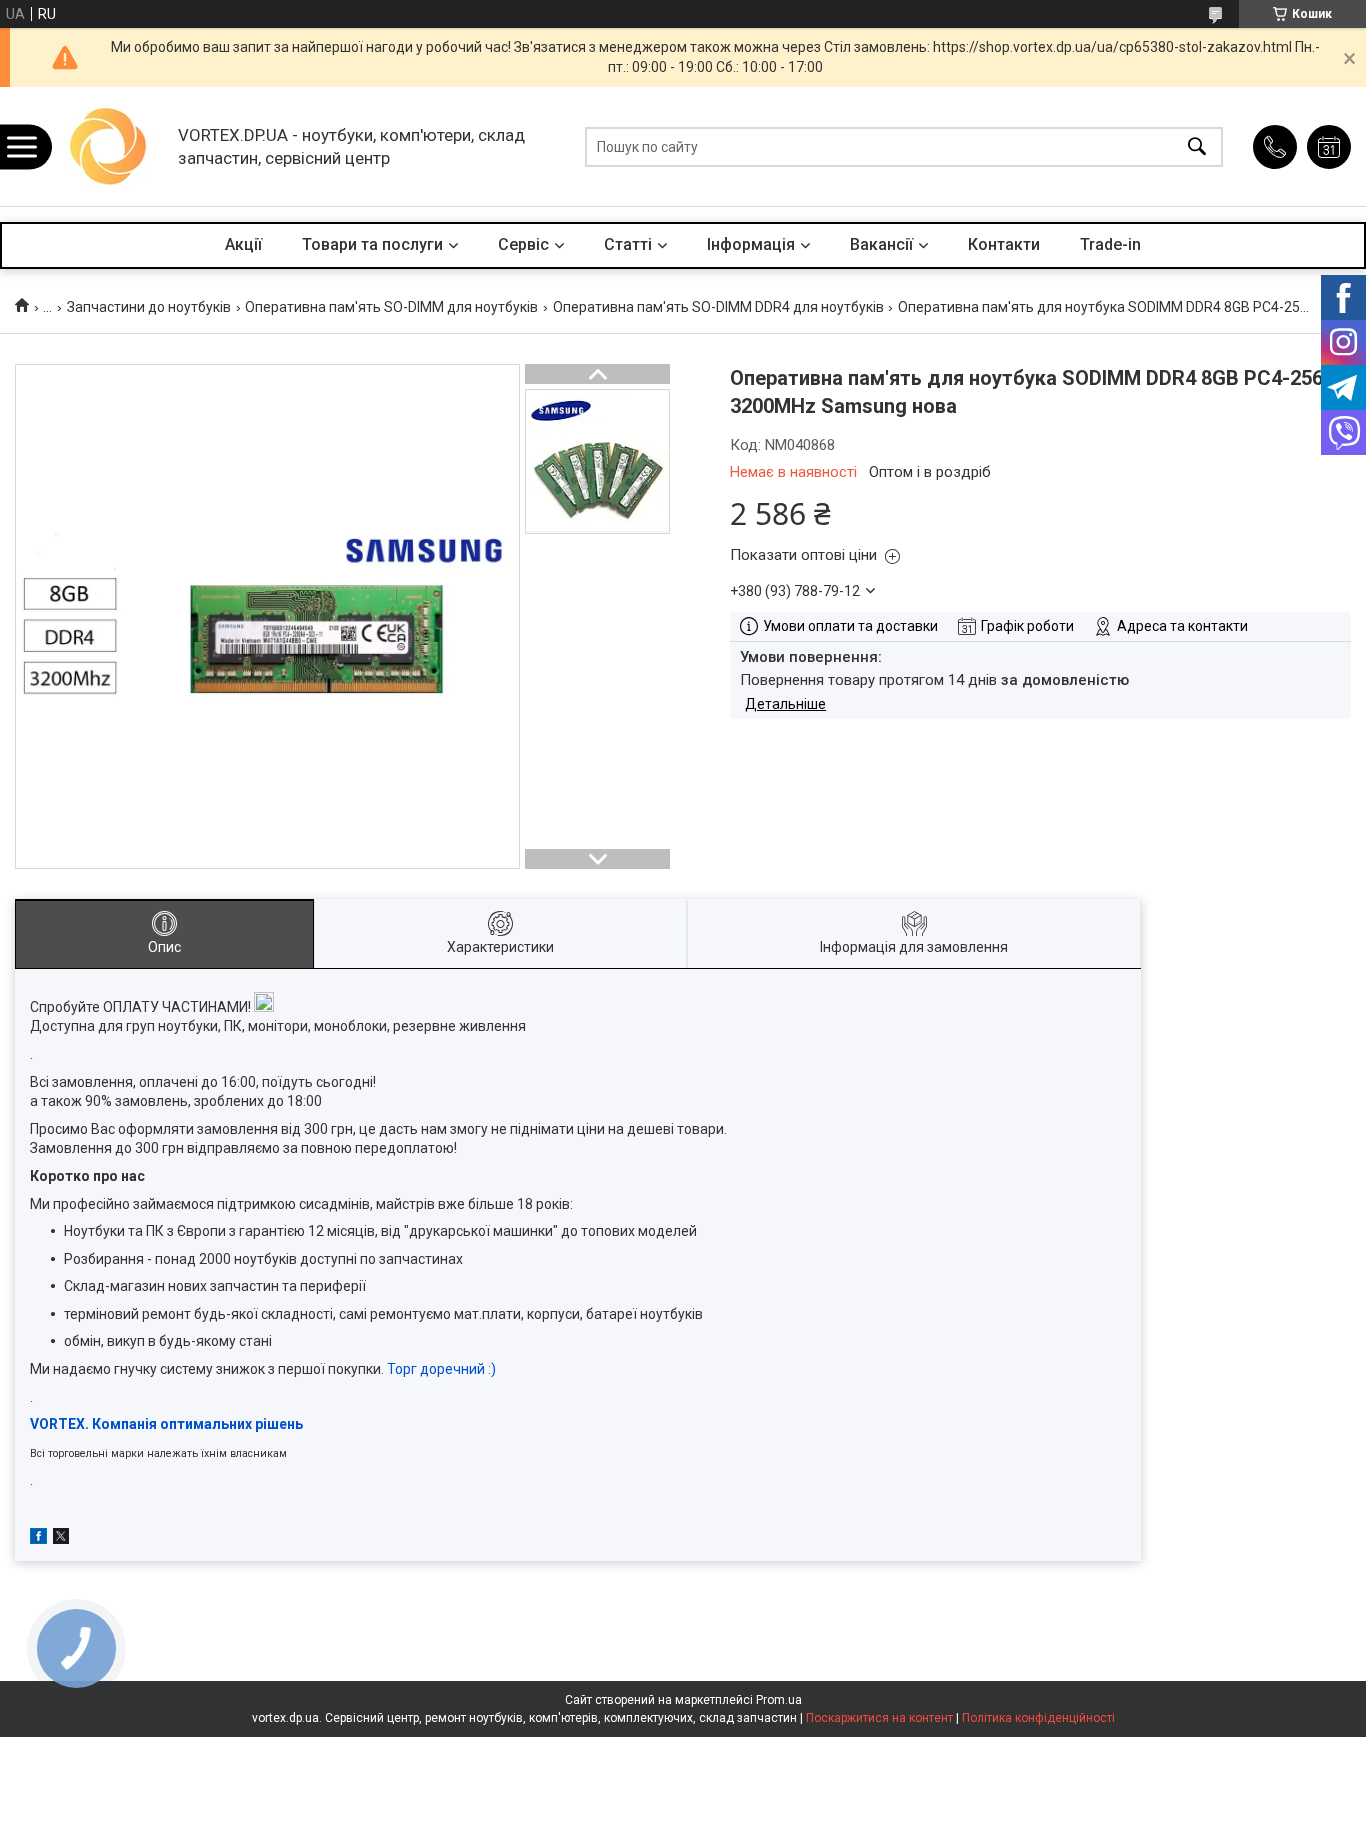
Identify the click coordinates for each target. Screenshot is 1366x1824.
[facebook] (38, 1539)
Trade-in (1110, 244)
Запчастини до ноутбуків (149, 307)
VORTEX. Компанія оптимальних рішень (166, 1424)
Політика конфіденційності (1038, 1718)
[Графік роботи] (1329, 147)
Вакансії (881, 244)
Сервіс (523, 244)
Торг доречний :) (441, 1369)
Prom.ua (779, 1700)
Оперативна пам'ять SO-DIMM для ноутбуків (391, 307)
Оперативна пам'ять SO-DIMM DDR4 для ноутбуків (718, 307)
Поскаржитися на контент (879, 1718)
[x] (61, 1539)
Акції (243, 244)
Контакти (1004, 244)
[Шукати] (1197, 146)
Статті (628, 244)
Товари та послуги (372, 244)
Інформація (751, 244)
